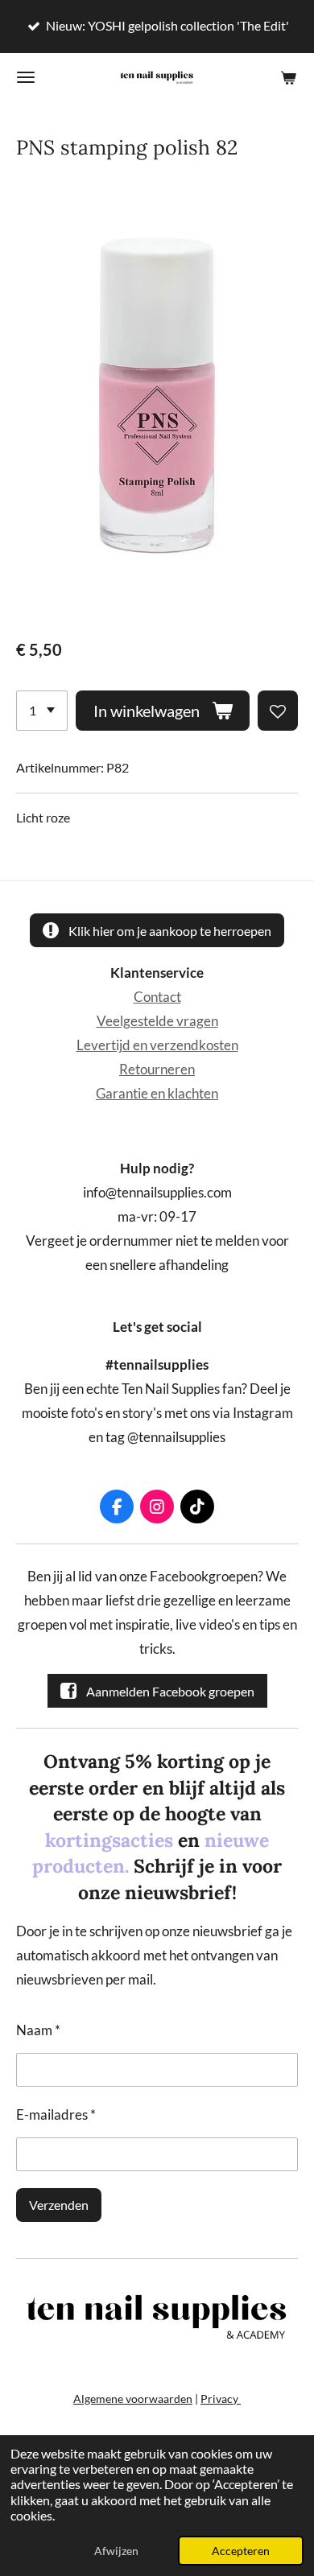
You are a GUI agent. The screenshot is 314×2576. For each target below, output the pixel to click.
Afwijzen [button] (116, 2551)
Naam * (38, 2030)
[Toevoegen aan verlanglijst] (278, 711)
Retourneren (157, 1070)
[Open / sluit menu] (26, 77)
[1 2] (42, 711)
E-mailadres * (56, 2115)
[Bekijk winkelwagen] (288, 77)
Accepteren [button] (241, 2551)
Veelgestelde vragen (157, 1021)
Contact (157, 997)
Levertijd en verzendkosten (157, 1045)
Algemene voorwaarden (133, 2399)
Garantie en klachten (157, 1094)
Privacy (221, 2399)
